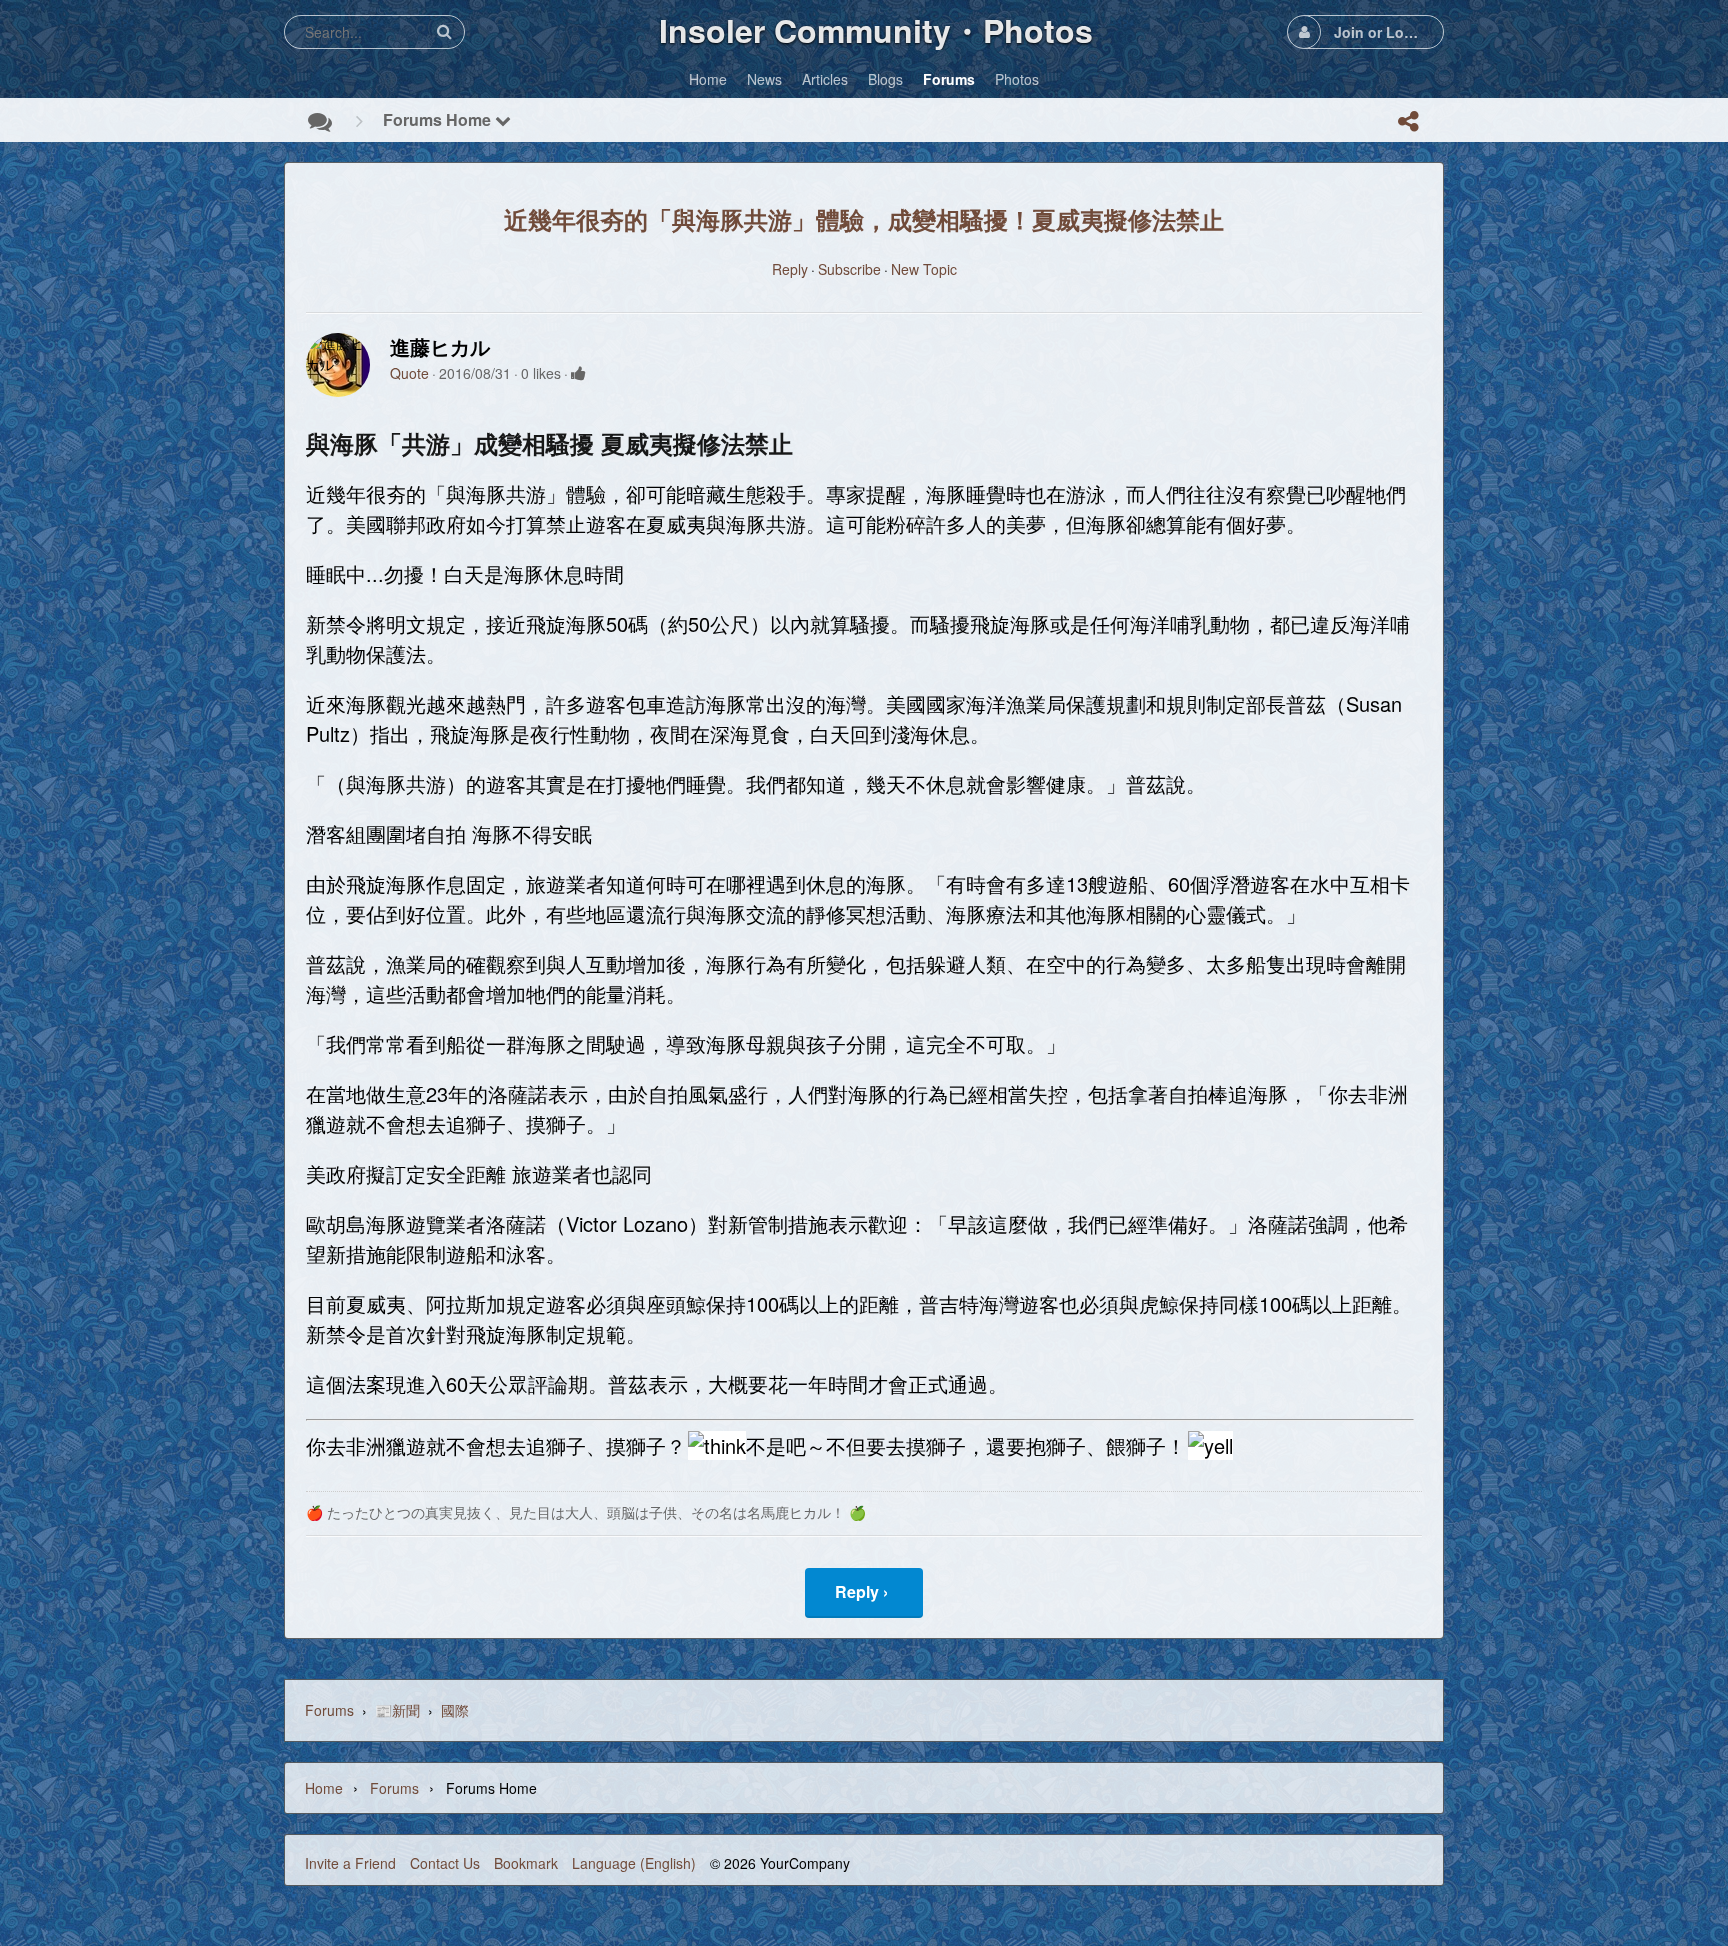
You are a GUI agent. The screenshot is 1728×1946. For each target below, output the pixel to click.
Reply (790, 269)
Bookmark (526, 1863)
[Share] (1408, 121)
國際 (455, 1710)
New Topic (924, 269)
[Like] (578, 373)
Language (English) (634, 1863)
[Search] (444, 31)
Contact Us (445, 1863)
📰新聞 (397, 1710)
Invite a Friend (350, 1863)
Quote (409, 373)
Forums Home (439, 119)
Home (324, 1788)
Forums (329, 1710)
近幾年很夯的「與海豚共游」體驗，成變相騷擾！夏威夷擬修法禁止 (864, 219)
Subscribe (849, 269)
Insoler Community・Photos (876, 30)
